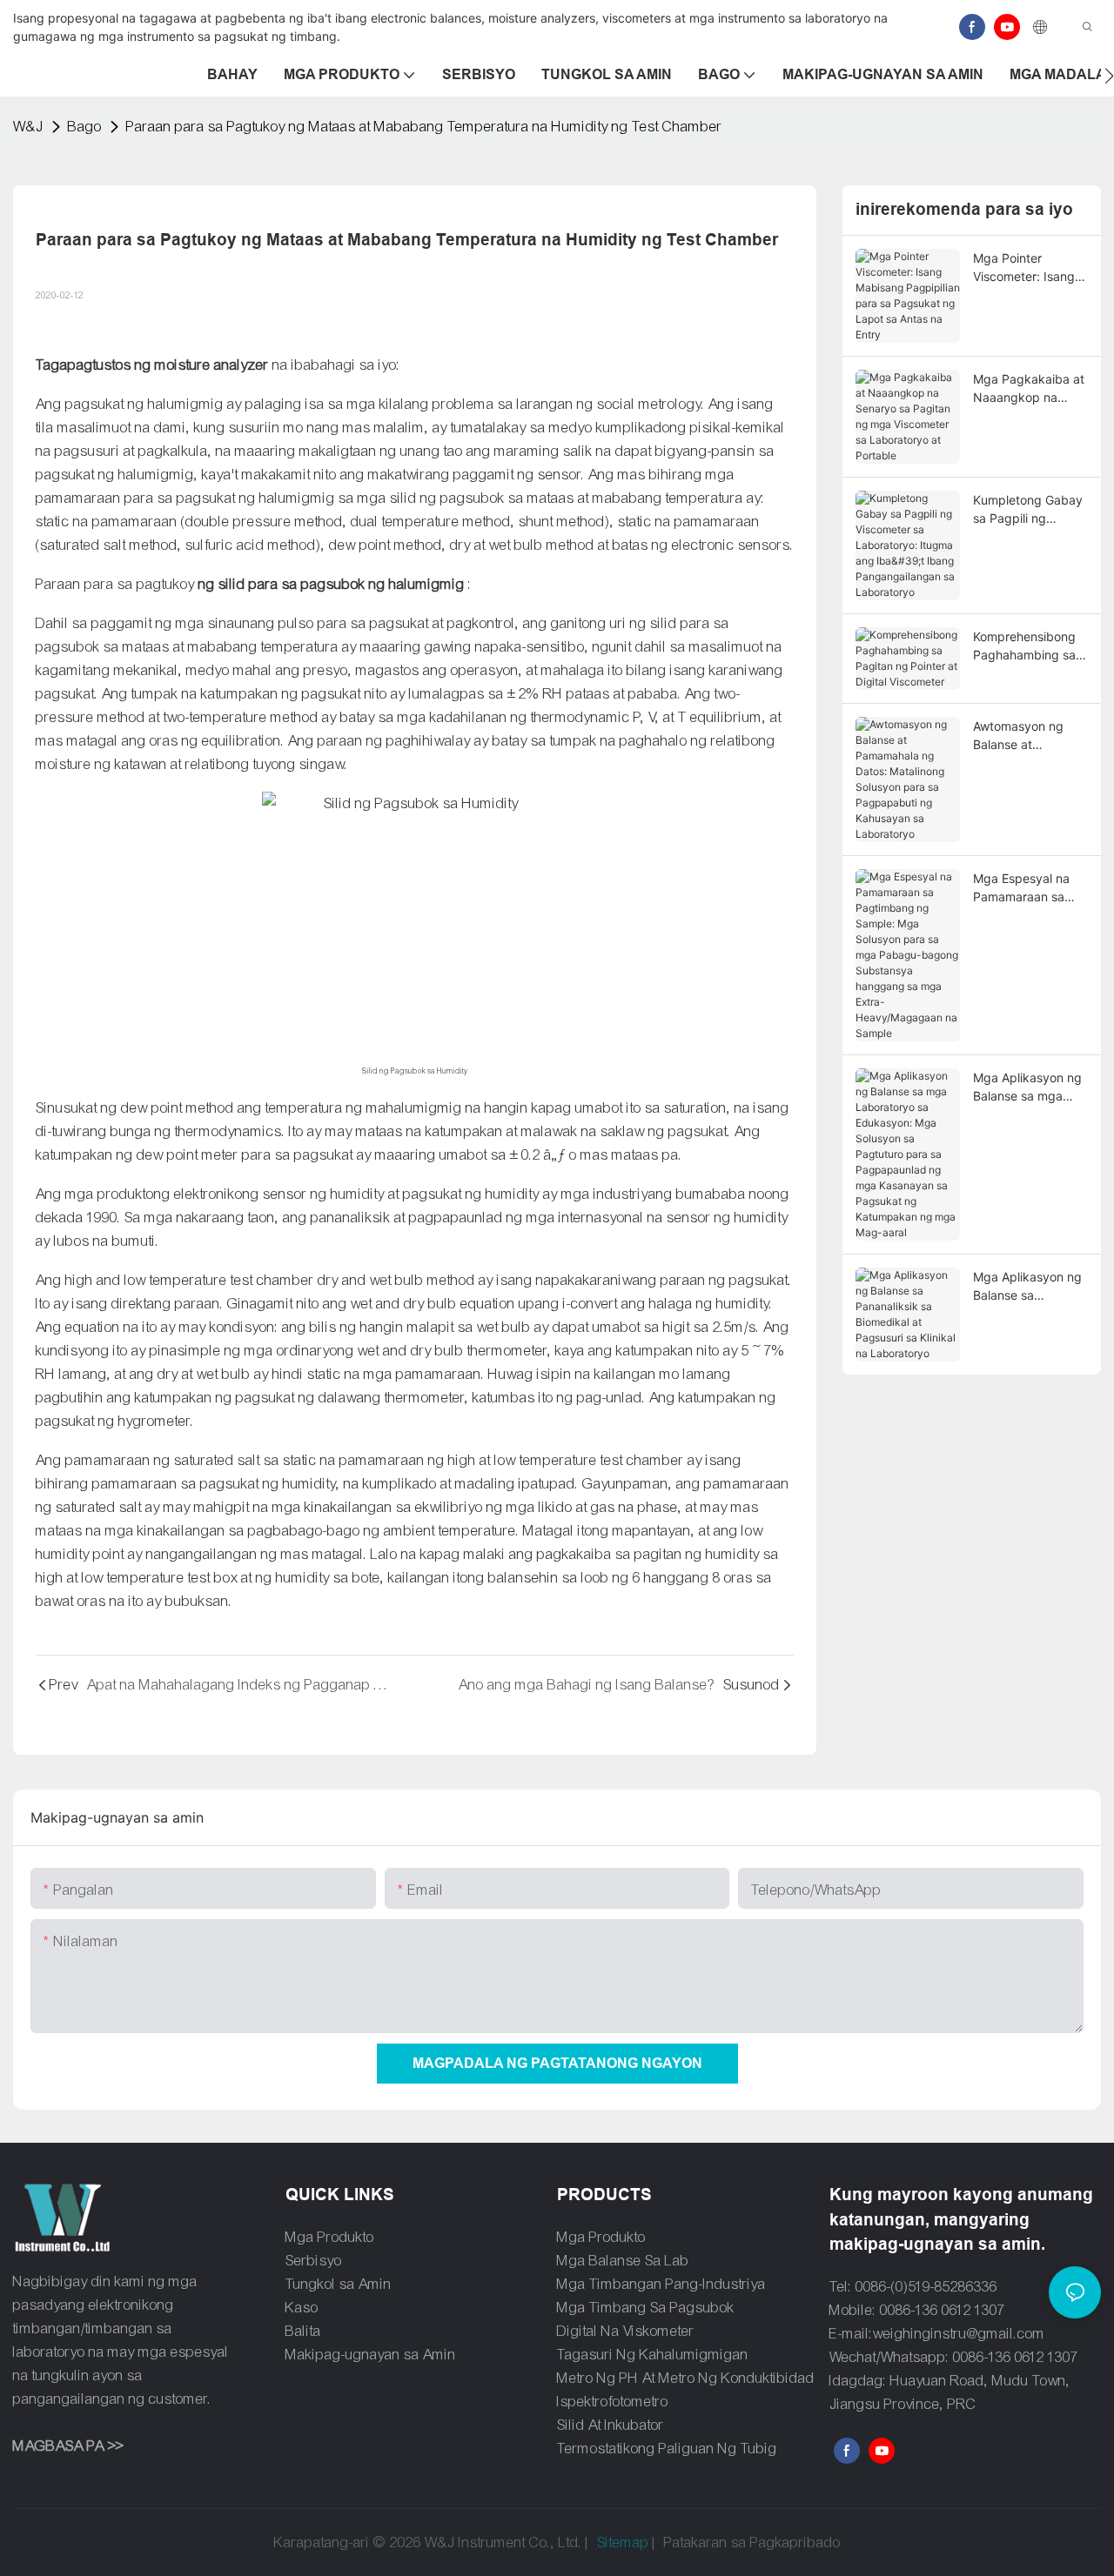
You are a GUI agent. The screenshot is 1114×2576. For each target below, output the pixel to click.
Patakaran (696, 2543)
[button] (1109, 76)
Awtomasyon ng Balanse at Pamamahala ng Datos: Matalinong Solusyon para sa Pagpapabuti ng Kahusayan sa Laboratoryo (1024, 736)
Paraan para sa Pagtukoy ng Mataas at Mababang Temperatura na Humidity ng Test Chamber (424, 127)
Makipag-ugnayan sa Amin (371, 2355)
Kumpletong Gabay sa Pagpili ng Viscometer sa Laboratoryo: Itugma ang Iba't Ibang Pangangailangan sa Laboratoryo (1028, 510)
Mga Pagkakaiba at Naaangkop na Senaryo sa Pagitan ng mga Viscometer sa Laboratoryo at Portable (1029, 389)
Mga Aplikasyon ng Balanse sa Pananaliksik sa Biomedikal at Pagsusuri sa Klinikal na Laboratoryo (1030, 1287)
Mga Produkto (330, 2237)
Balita (303, 2331)
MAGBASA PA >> (68, 2446)
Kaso (302, 2308)
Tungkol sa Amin (339, 2284)
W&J (28, 127)
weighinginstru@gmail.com (959, 2334)
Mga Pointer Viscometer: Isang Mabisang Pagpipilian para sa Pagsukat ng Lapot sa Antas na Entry (1027, 268)
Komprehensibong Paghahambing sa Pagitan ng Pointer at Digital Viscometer (1026, 646)
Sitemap (623, 2543)
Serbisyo (314, 2261)
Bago (85, 127)
